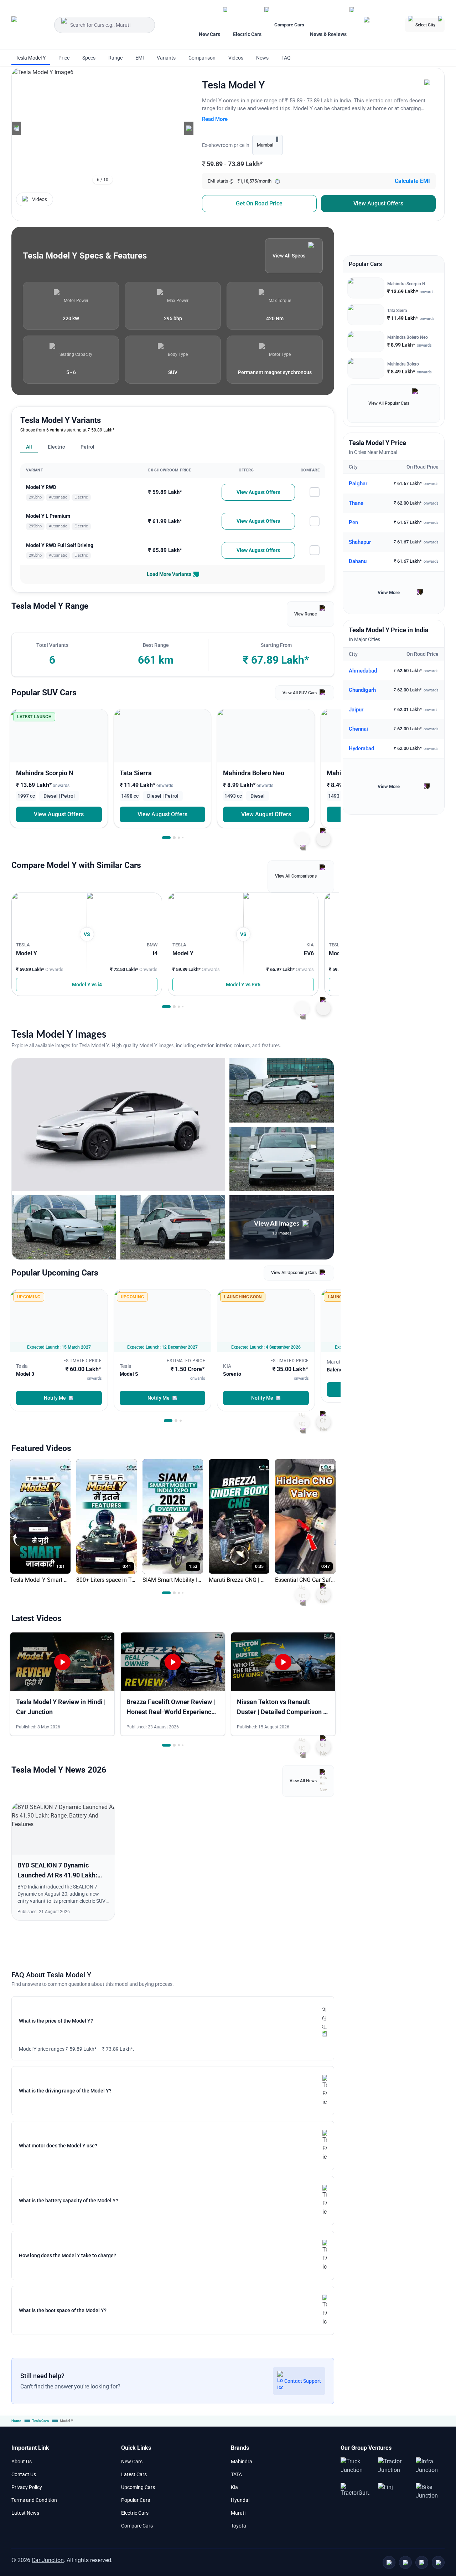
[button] (16, 128)
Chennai (358, 729)
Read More (215, 119)
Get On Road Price (259, 203)
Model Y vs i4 (87, 985)
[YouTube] (405, 2562)
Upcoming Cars (138, 2487)
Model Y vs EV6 (243, 985)
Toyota (239, 2526)
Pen (353, 523)
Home (16, 2421)
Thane (356, 503)
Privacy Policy (27, 2487)
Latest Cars (134, 2474)
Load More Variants (169, 574)
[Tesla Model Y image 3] (282, 1159)
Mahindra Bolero (403, 364)
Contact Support (303, 2381)
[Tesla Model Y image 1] (118, 1125)
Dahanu (358, 562)
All (29, 447)
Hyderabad (361, 748)
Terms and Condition (34, 2500)
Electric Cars (135, 2513)
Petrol (87, 447)
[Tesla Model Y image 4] (64, 1227)
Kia (234, 2487)
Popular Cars (136, 2500)
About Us (22, 2462)
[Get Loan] (382, 25)
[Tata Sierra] (163, 736)
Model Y (27, 954)
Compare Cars (289, 25)
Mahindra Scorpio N (406, 284)
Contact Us (24, 2474)
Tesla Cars (40, 2421)
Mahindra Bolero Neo (408, 338)
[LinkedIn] (438, 2562)
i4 (155, 954)
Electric (56, 447)
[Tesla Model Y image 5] (173, 1227)
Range (115, 58)
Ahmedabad (363, 671)
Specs (89, 58)
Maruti (238, 2513)
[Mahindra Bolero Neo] (266, 736)
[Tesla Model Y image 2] (282, 1090)
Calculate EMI (412, 181)
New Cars (132, 2462)
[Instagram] (422, 2562)
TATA (236, 2474)
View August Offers (378, 203)
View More (389, 593)
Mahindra (242, 2462)
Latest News (25, 2513)
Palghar (358, 484)
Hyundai (240, 2500)
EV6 (309, 954)
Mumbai (265, 145)
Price (64, 58)
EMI (140, 58)
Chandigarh (362, 690)
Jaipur (356, 710)
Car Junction (48, 2560)
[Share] (429, 84)
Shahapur (360, 542)
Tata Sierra (397, 311)
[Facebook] (389, 2562)
